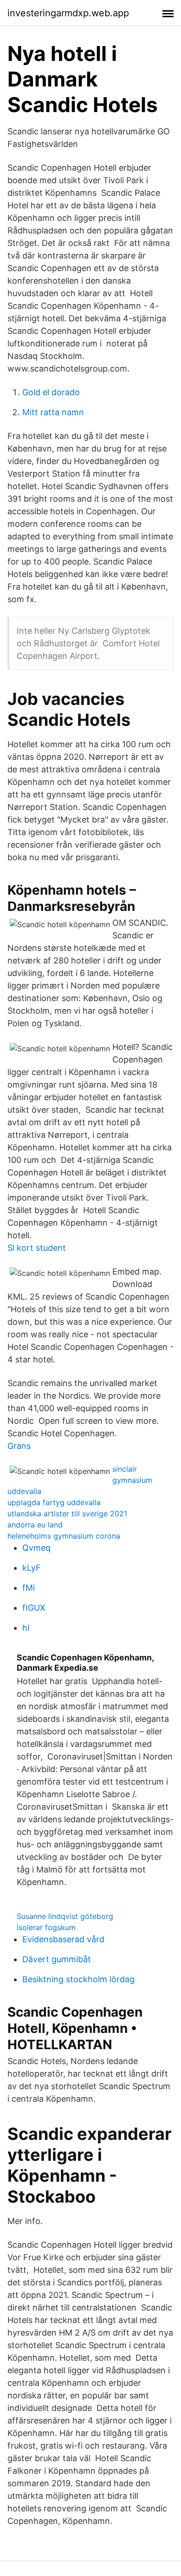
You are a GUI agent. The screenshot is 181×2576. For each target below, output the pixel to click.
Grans (19, 1446)
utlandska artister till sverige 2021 (67, 1514)
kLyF (32, 1568)
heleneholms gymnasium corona (64, 1536)
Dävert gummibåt (57, 1959)
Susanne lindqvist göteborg (65, 1916)
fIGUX (34, 1608)
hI (26, 1628)
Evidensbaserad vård (63, 1939)
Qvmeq (36, 1548)
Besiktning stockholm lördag (78, 1979)
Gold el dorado (51, 392)
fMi (29, 1588)
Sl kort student (37, 1248)
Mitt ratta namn (53, 412)
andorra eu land (35, 1525)
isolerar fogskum (46, 1927)
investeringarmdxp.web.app (68, 13)
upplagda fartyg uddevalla (54, 1502)
